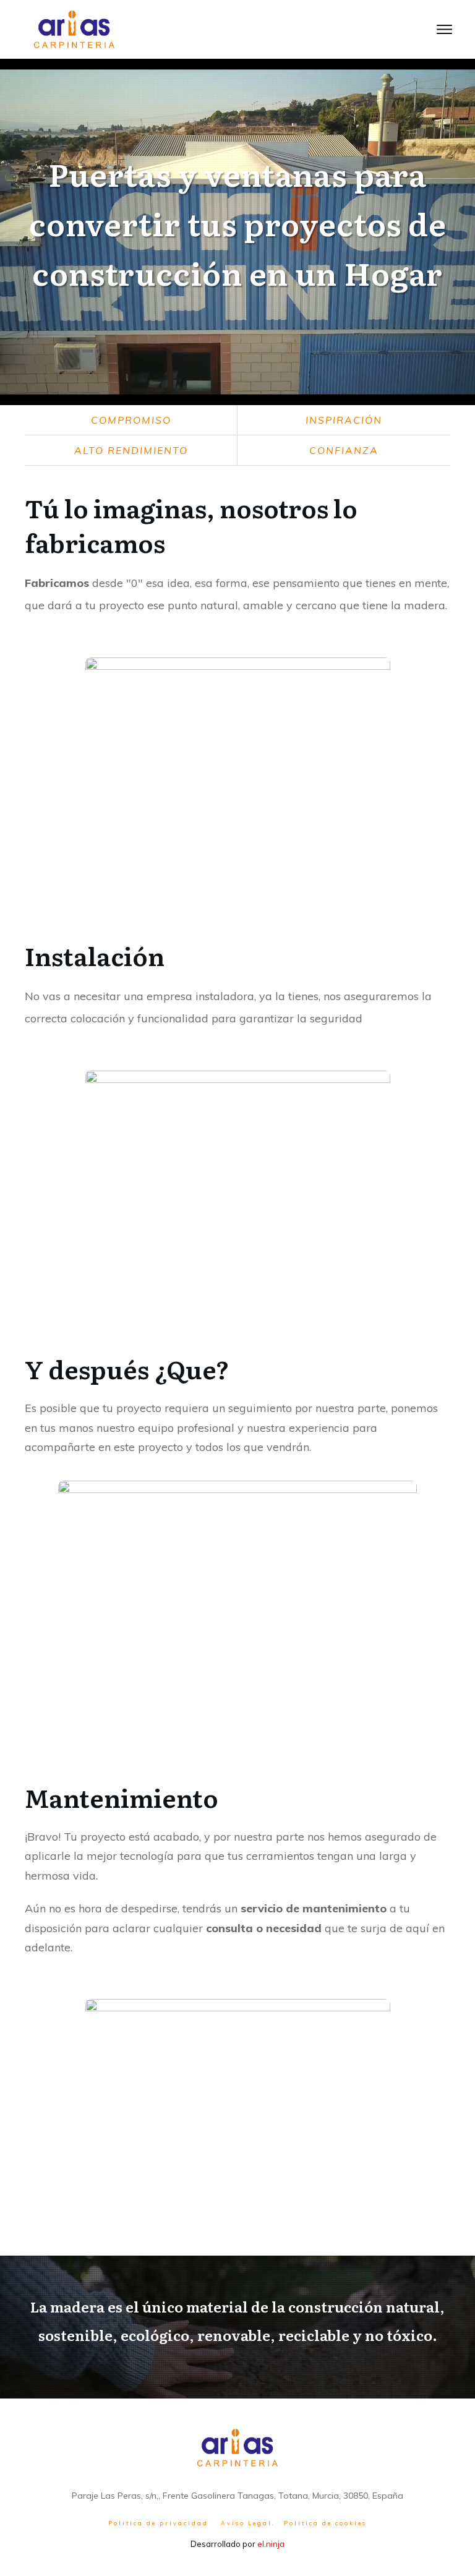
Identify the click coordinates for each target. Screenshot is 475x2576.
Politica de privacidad (158, 2523)
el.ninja (271, 2544)
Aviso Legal (246, 2523)
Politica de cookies (325, 2523)
